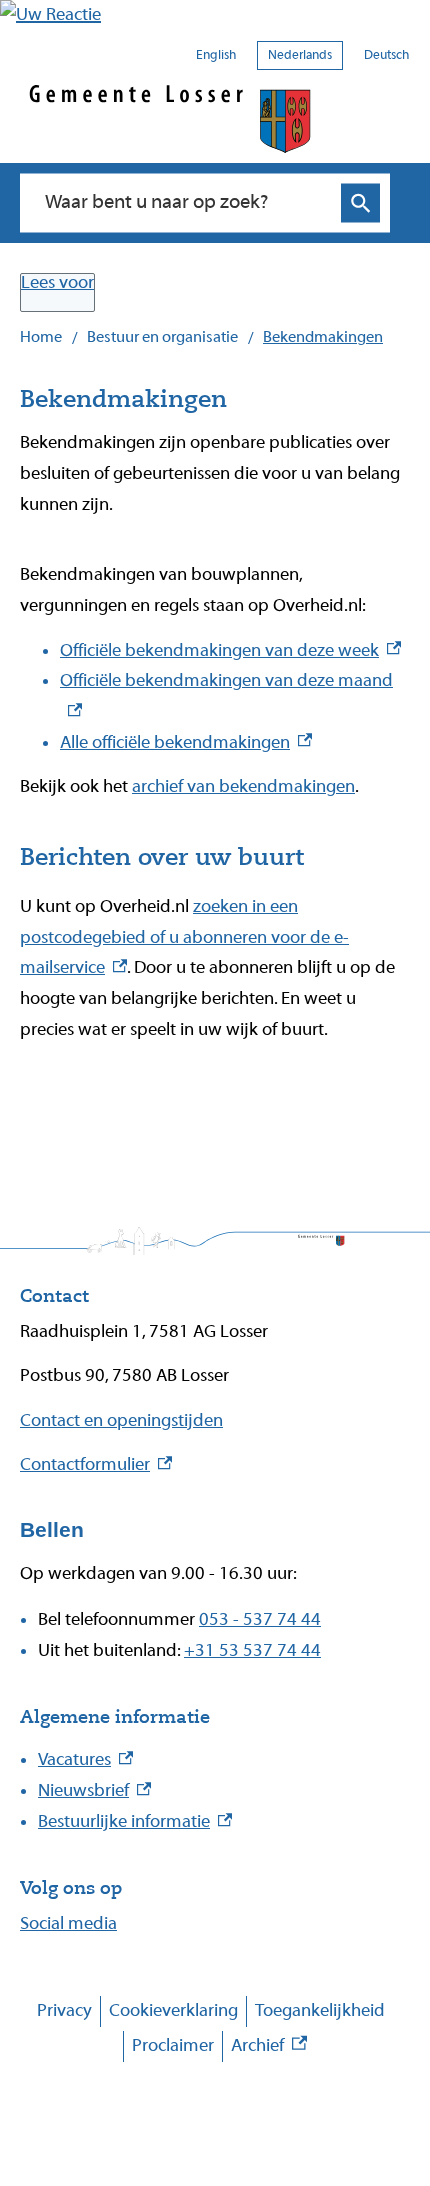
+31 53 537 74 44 (252, 1650)
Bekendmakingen (323, 337)
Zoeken (360, 203)
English (216, 54)
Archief (269, 2048)
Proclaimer (173, 2045)
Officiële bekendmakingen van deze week (230, 650)
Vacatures (85, 1759)
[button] (215, 15)
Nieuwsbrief (94, 1790)
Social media (68, 1923)
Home (41, 337)
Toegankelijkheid (320, 2010)
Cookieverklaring (173, 2010)
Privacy (64, 2010)
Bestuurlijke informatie (135, 1821)
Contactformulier (96, 1464)
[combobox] (184, 203)
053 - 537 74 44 (260, 1619)
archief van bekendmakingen (243, 786)
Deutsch (386, 54)
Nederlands (300, 54)
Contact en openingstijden (121, 1420)
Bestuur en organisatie (162, 337)
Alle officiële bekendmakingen (186, 742)
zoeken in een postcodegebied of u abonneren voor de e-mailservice (184, 937)
